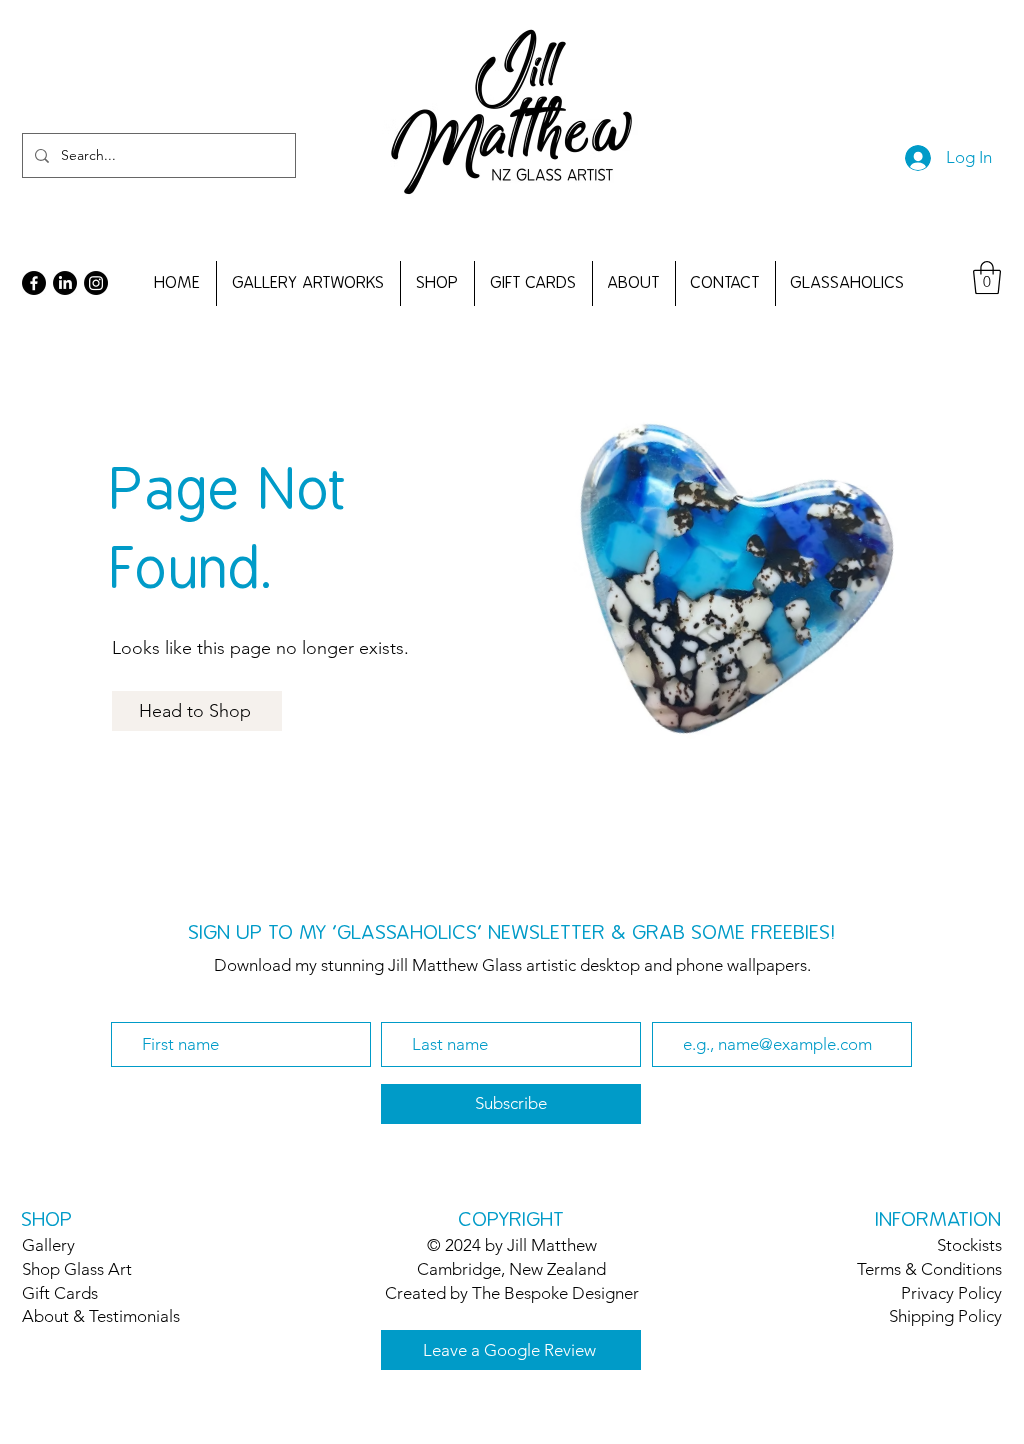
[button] (987, 277)
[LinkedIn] (65, 283)
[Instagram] (96, 283)
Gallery (48, 1245)
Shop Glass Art (77, 1269)
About (45, 1316)
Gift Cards (60, 1293)
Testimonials (134, 1316)
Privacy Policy (951, 1293)
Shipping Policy (945, 1316)
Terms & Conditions (929, 1269)
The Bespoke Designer (555, 1293)
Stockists (969, 1245)
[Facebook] (34, 283)
